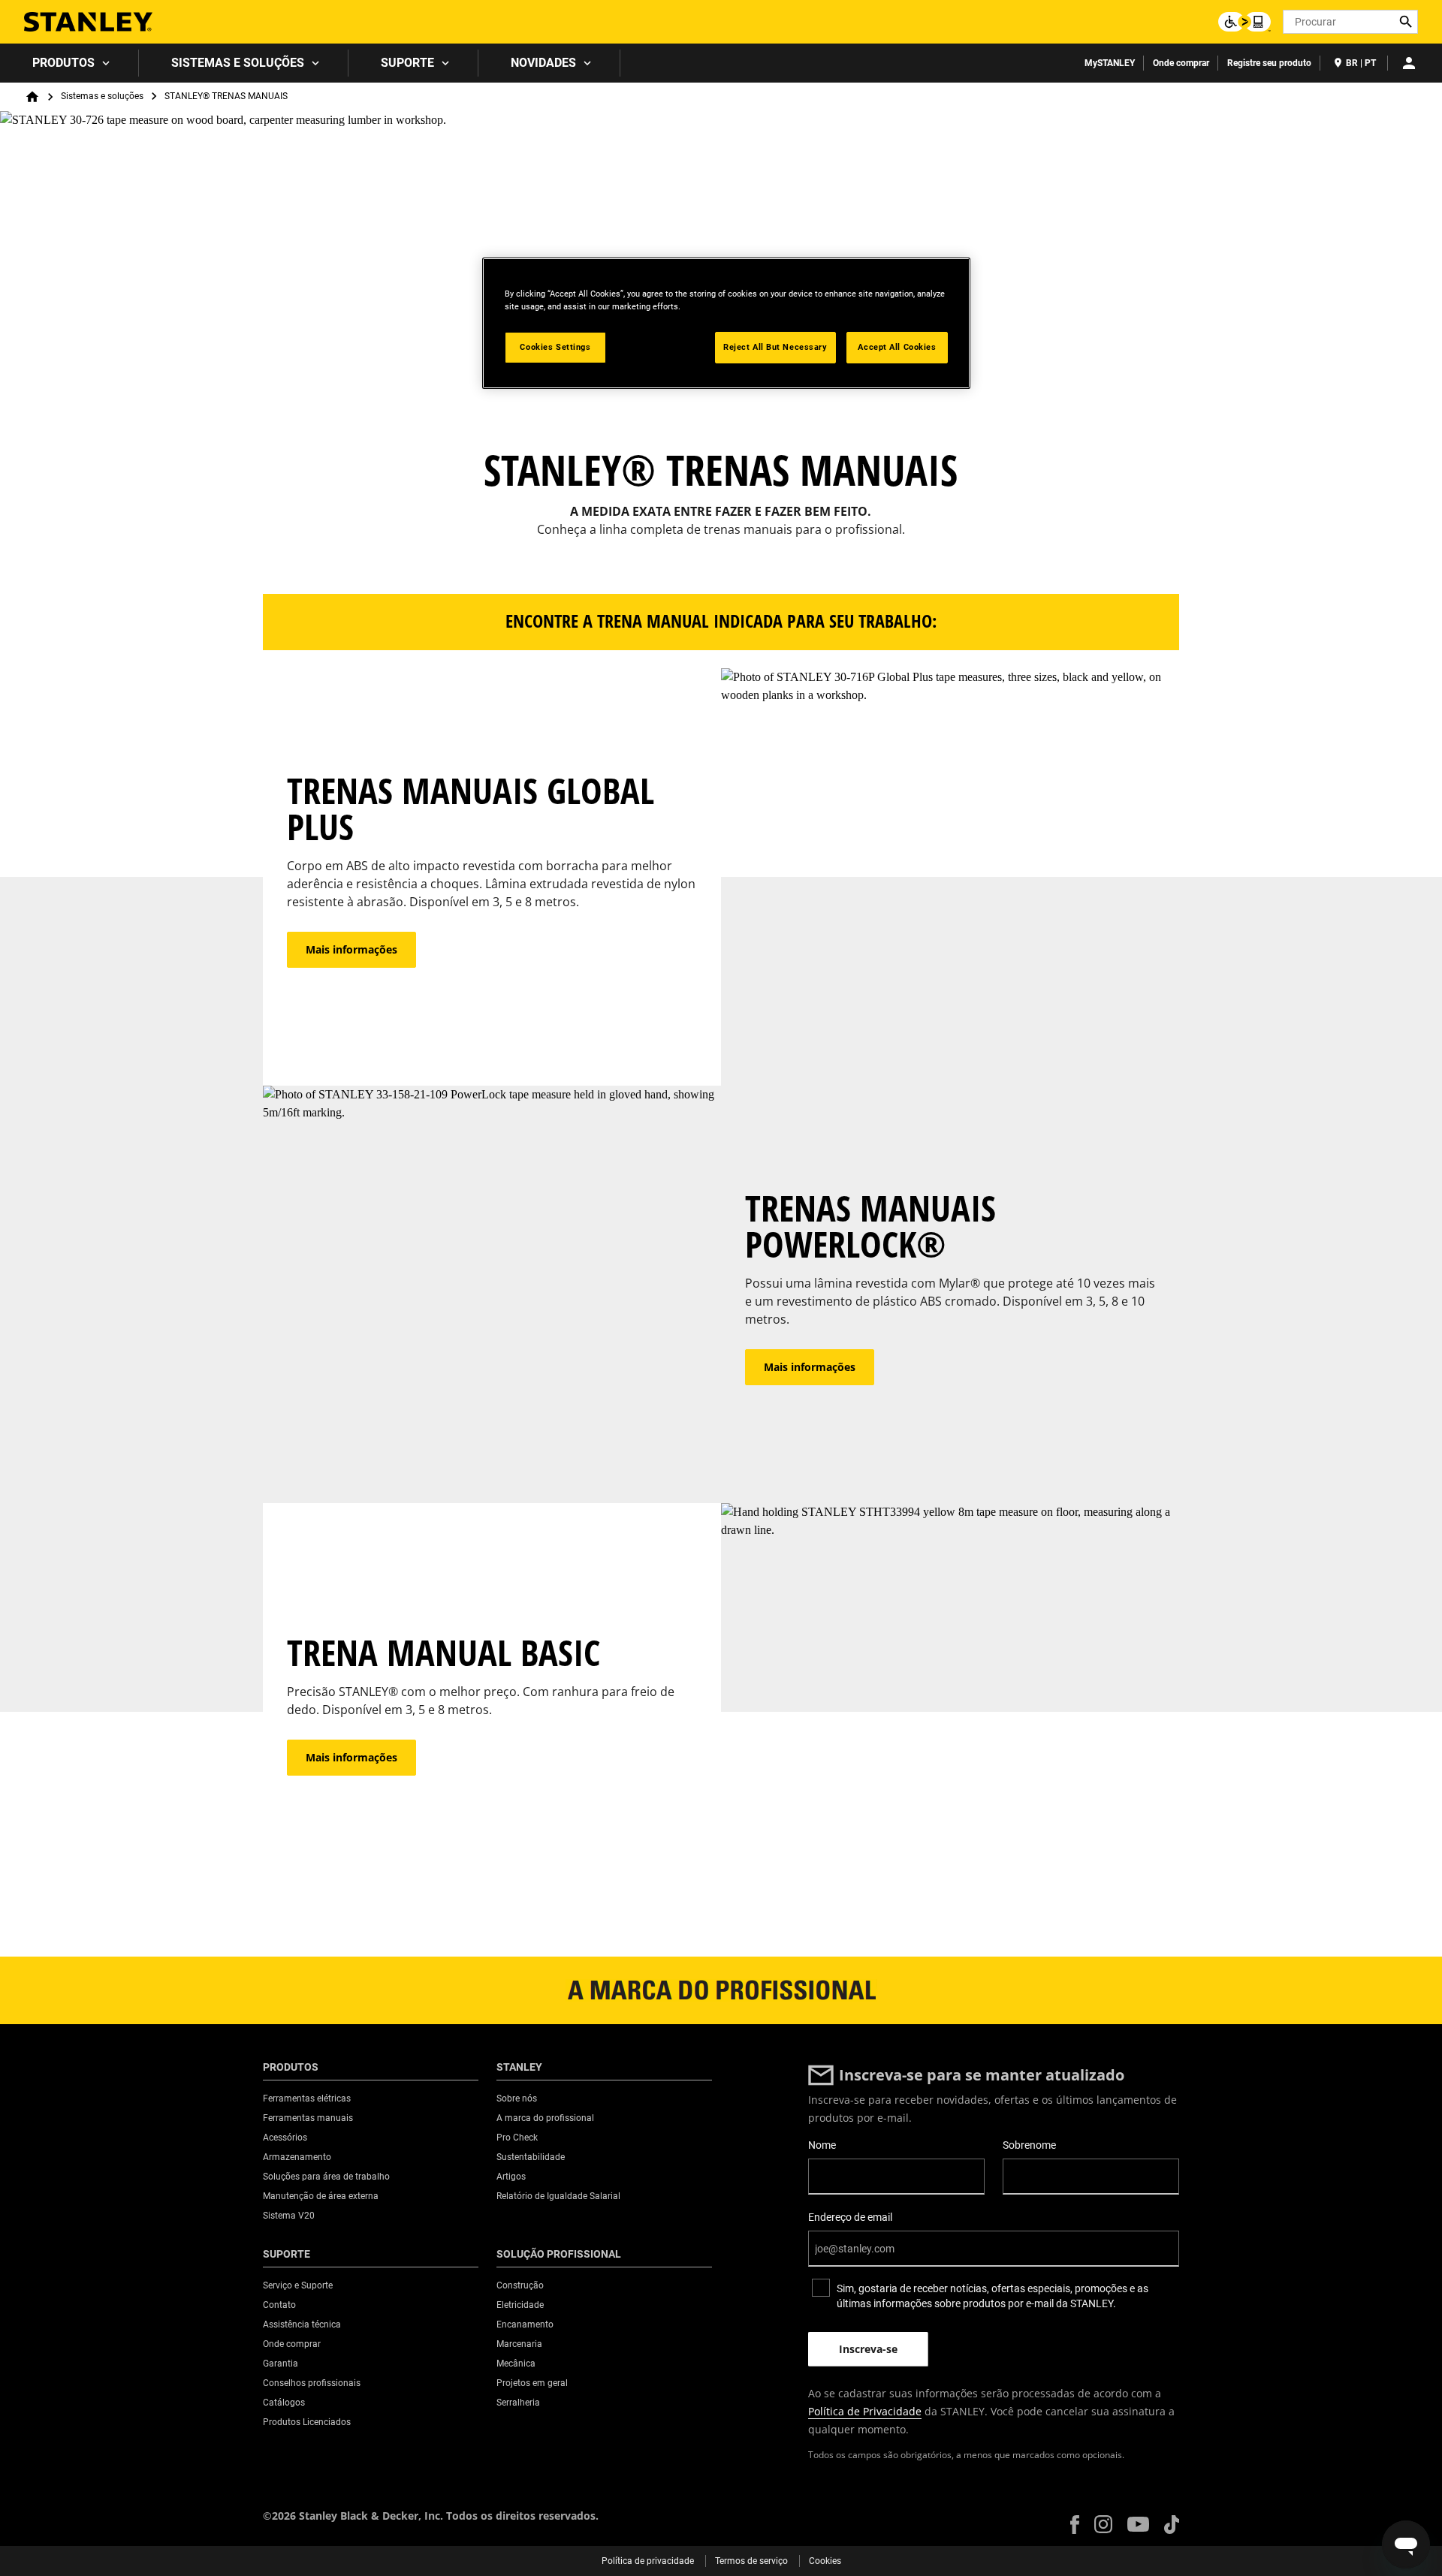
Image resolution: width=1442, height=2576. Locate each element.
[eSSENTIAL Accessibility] (1244, 22)
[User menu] (1409, 63)
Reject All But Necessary (775, 347)
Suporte (407, 63)
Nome (822, 2145)
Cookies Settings (555, 347)
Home (32, 97)
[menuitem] (69, 63)
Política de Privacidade (865, 2411)
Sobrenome (1029, 2145)
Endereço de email (850, 2217)
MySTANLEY (1110, 63)
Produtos (63, 63)
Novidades (543, 63)
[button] (1075, 2525)
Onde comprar (1181, 63)
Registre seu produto (1269, 63)
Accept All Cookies (897, 347)
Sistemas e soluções (238, 63)
